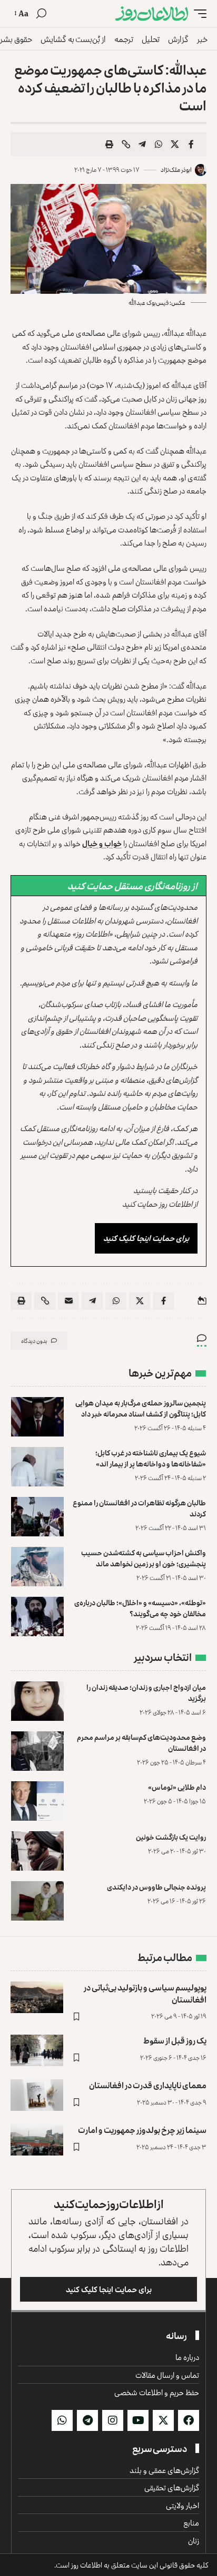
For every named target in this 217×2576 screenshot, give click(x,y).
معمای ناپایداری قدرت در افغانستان (148, 2085)
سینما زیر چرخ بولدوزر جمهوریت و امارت (142, 2130)
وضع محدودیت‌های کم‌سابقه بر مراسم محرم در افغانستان (141, 1742)
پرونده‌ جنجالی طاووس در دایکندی (156, 1887)
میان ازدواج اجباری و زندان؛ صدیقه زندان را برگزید (146, 1692)
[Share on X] (175, 144)
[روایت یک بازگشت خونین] (37, 1851)
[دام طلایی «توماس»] (37, 1801)
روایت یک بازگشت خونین (171, 1837)
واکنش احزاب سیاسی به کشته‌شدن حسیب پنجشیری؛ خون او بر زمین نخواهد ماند (144, 1558)
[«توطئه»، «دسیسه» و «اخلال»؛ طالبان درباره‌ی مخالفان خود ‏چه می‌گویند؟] (37, 1617)
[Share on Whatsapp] (159, 144)
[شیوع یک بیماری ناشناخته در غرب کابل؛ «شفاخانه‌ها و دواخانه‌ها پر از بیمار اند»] (37, 1467)
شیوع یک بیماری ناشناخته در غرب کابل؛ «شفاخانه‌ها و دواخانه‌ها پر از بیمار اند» (151, 1458)
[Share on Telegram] (142, 144)
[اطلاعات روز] (152, 14)
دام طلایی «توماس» (177, 1787)
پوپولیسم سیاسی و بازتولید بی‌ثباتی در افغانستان (145, 1993)
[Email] (68, 1301)
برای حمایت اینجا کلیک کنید (146, 1238)
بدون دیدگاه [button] (34, 1341)
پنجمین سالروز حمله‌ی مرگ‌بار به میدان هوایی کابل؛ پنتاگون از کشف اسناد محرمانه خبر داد (141, 1408)
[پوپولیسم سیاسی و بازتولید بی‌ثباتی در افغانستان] (37, 1997)
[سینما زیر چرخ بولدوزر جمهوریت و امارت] (37, 2140)
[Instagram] (113, 2420)
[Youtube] (138, 2420)
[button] (198, 14)
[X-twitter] (163, 2420)
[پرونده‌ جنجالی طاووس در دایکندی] (37, 1901)
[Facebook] (189, 2420)
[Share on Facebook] (191, 144)
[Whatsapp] (62, 2420)
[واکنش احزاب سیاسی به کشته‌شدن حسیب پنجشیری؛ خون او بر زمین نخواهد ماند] (37, 1567)
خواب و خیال (102, 843)
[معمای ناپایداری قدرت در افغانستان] (37, 2095)
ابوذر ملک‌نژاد (176, 170)
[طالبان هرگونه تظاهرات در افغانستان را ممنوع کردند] (37, 1517)
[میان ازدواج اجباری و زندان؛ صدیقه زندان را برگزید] (37, 1701)
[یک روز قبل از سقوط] (37, 2050)
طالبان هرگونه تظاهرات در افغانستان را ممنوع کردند (139, 1508)
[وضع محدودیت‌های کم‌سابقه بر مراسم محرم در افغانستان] (37, 1751)
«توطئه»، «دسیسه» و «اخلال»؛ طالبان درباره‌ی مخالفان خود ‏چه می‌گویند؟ (140, 1608)
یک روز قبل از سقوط (175, 2040)
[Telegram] (87, 2420)
